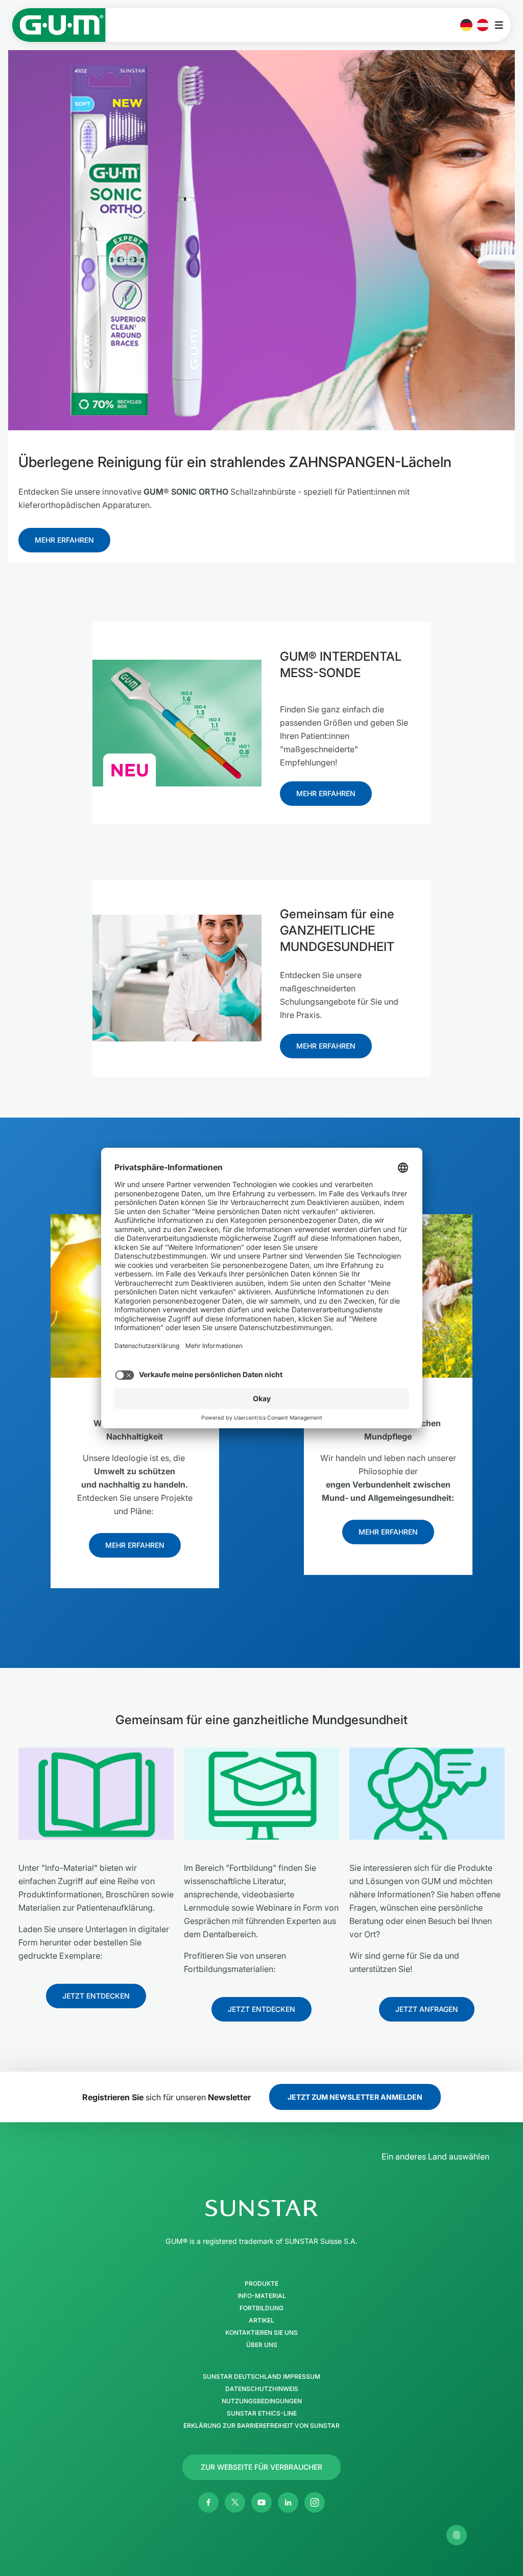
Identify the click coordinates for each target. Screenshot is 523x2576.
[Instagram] (315, 2502)
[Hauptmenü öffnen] (502, 25)
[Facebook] (208, 2502)
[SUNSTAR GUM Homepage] (59, 25)
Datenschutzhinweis (262, 2389)
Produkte (261, 2284)
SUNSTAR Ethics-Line (262, 2413)
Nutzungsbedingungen (262, 2401)
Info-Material (262, 2296)
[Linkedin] (288, 2502)
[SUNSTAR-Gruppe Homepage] (261, 2208)
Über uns (262, 2345)
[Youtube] (261, 2502)
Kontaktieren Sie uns (261, 2333)
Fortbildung (261, 2308)
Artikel (261, 2320)
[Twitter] (235, 2502)
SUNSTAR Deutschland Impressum (261, 2377)
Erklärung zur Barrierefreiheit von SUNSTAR (261, 2426)
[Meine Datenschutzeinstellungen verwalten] (457, 2535)
